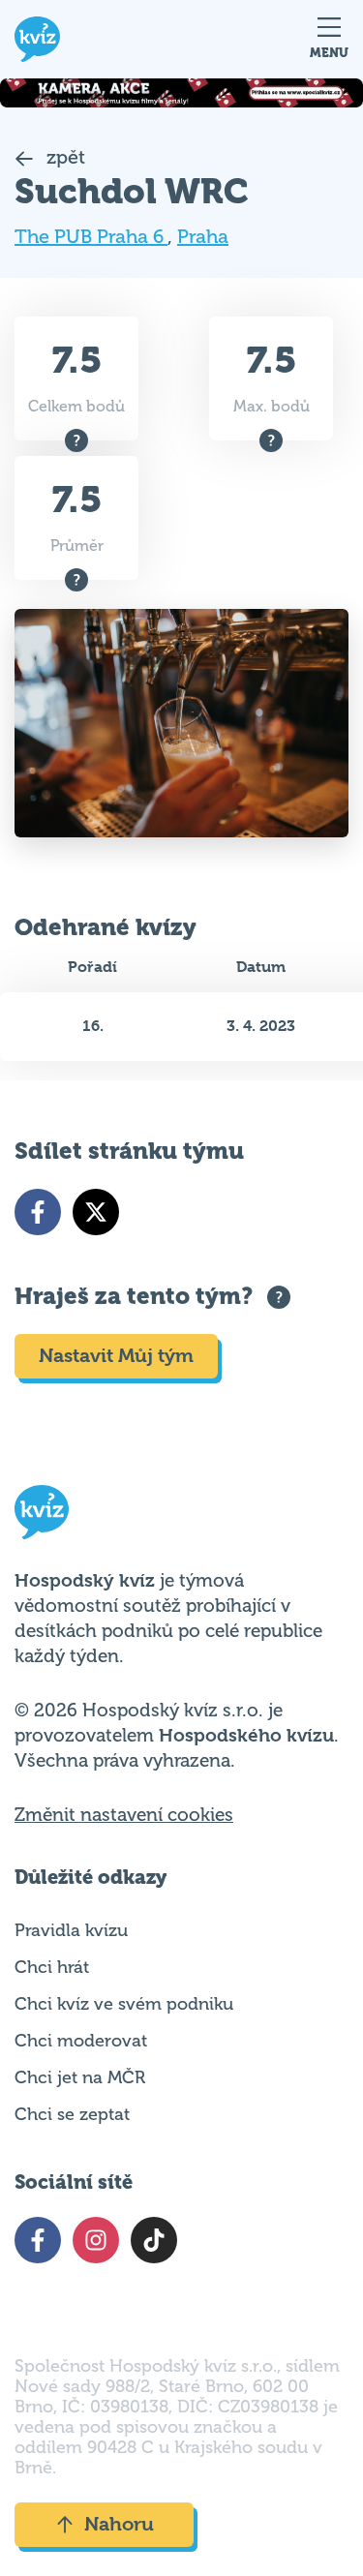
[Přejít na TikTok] (154, 2240)
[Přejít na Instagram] (96, 2240)
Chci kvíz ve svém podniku (124, 2004)
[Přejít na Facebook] (38, 1212)
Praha (203, 237)
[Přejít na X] (96, 1212)
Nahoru (119, 2524)
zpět (63, 157)
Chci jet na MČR (80, 2077)
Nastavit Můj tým (116, 1356)
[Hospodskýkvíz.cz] (37, 39)
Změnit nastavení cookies (124, 1815)
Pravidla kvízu (71, 1930)
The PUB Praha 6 (91, 237)
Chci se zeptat (72, 2114)
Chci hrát (52, 1967)
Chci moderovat (81, 2041)
